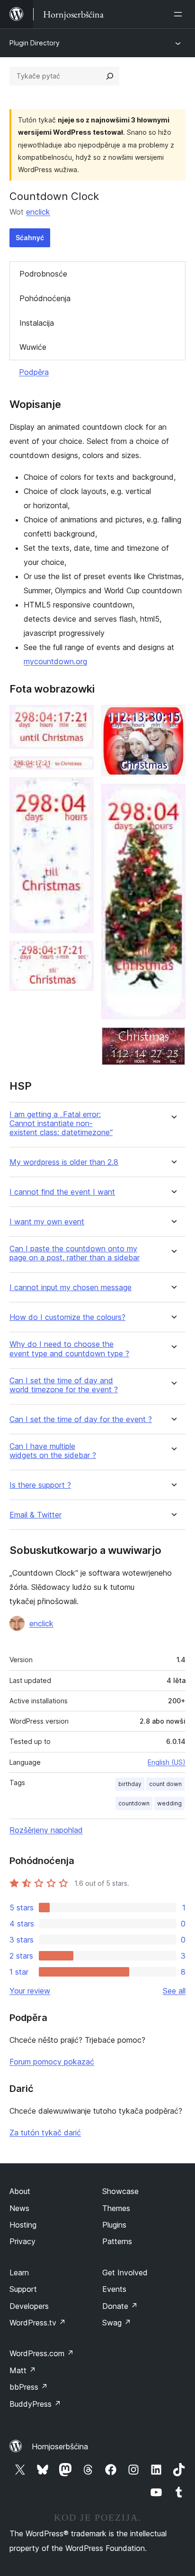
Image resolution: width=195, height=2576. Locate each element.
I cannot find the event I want (62, 1192)
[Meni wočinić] (180, 14)
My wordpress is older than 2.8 (64, 1162)
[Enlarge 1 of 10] (81, 718)
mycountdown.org (55, 661)
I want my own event (47, 1222)
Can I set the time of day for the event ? (81, 1419)
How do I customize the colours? (67, 1317)
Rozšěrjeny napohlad (46, 1830)
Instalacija (37, 323)
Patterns (117, 2241)
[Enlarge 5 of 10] (173, 718)
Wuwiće (33, 347)
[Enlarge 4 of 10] (81, 954)
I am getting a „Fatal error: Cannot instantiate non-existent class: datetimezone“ (61, 1123)
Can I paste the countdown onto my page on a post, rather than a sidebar (75, 1253)
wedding (169, 1803)
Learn (19, 2272)
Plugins (114, 2225)
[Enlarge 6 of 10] (173, 797)
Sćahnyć (30, 238)
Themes (116, 2208)
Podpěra (34, 372)
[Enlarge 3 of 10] (81, 790)
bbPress (29, 2387)
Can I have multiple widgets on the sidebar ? (53, 1451)
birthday (130, 1784)
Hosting (23, 2225)
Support (23, 2289)
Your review (30, 1991)
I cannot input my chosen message (71, 1288)
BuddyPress (35, 2404)
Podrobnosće (43, 274)
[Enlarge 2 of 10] (81, 769)
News (19, 2208)
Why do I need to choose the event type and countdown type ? (69, 1349)
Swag (117, 2323)
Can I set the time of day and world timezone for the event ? (64, 1385)
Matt (23, 2370)
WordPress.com (42, 2353)
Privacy (22, 2241)
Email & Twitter (35, 1515)
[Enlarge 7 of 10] (173, 1040)
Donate (120, 2306)
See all (174, 1991)
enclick (38, 212)
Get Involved (125, 2272)
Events (114, 2289)
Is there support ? (40, 1485)
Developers (29, 2306)
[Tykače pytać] (110, 76)
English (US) (167, 1762)
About (20, 2191)
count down (165, 1784)
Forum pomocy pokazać (52, 2062)
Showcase (120, 2191)
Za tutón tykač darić (45, 2133)
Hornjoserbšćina (60, 2446)
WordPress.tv (38, 2323)
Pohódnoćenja (45, 298)
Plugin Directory (35, 43)
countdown (134, 1803)
